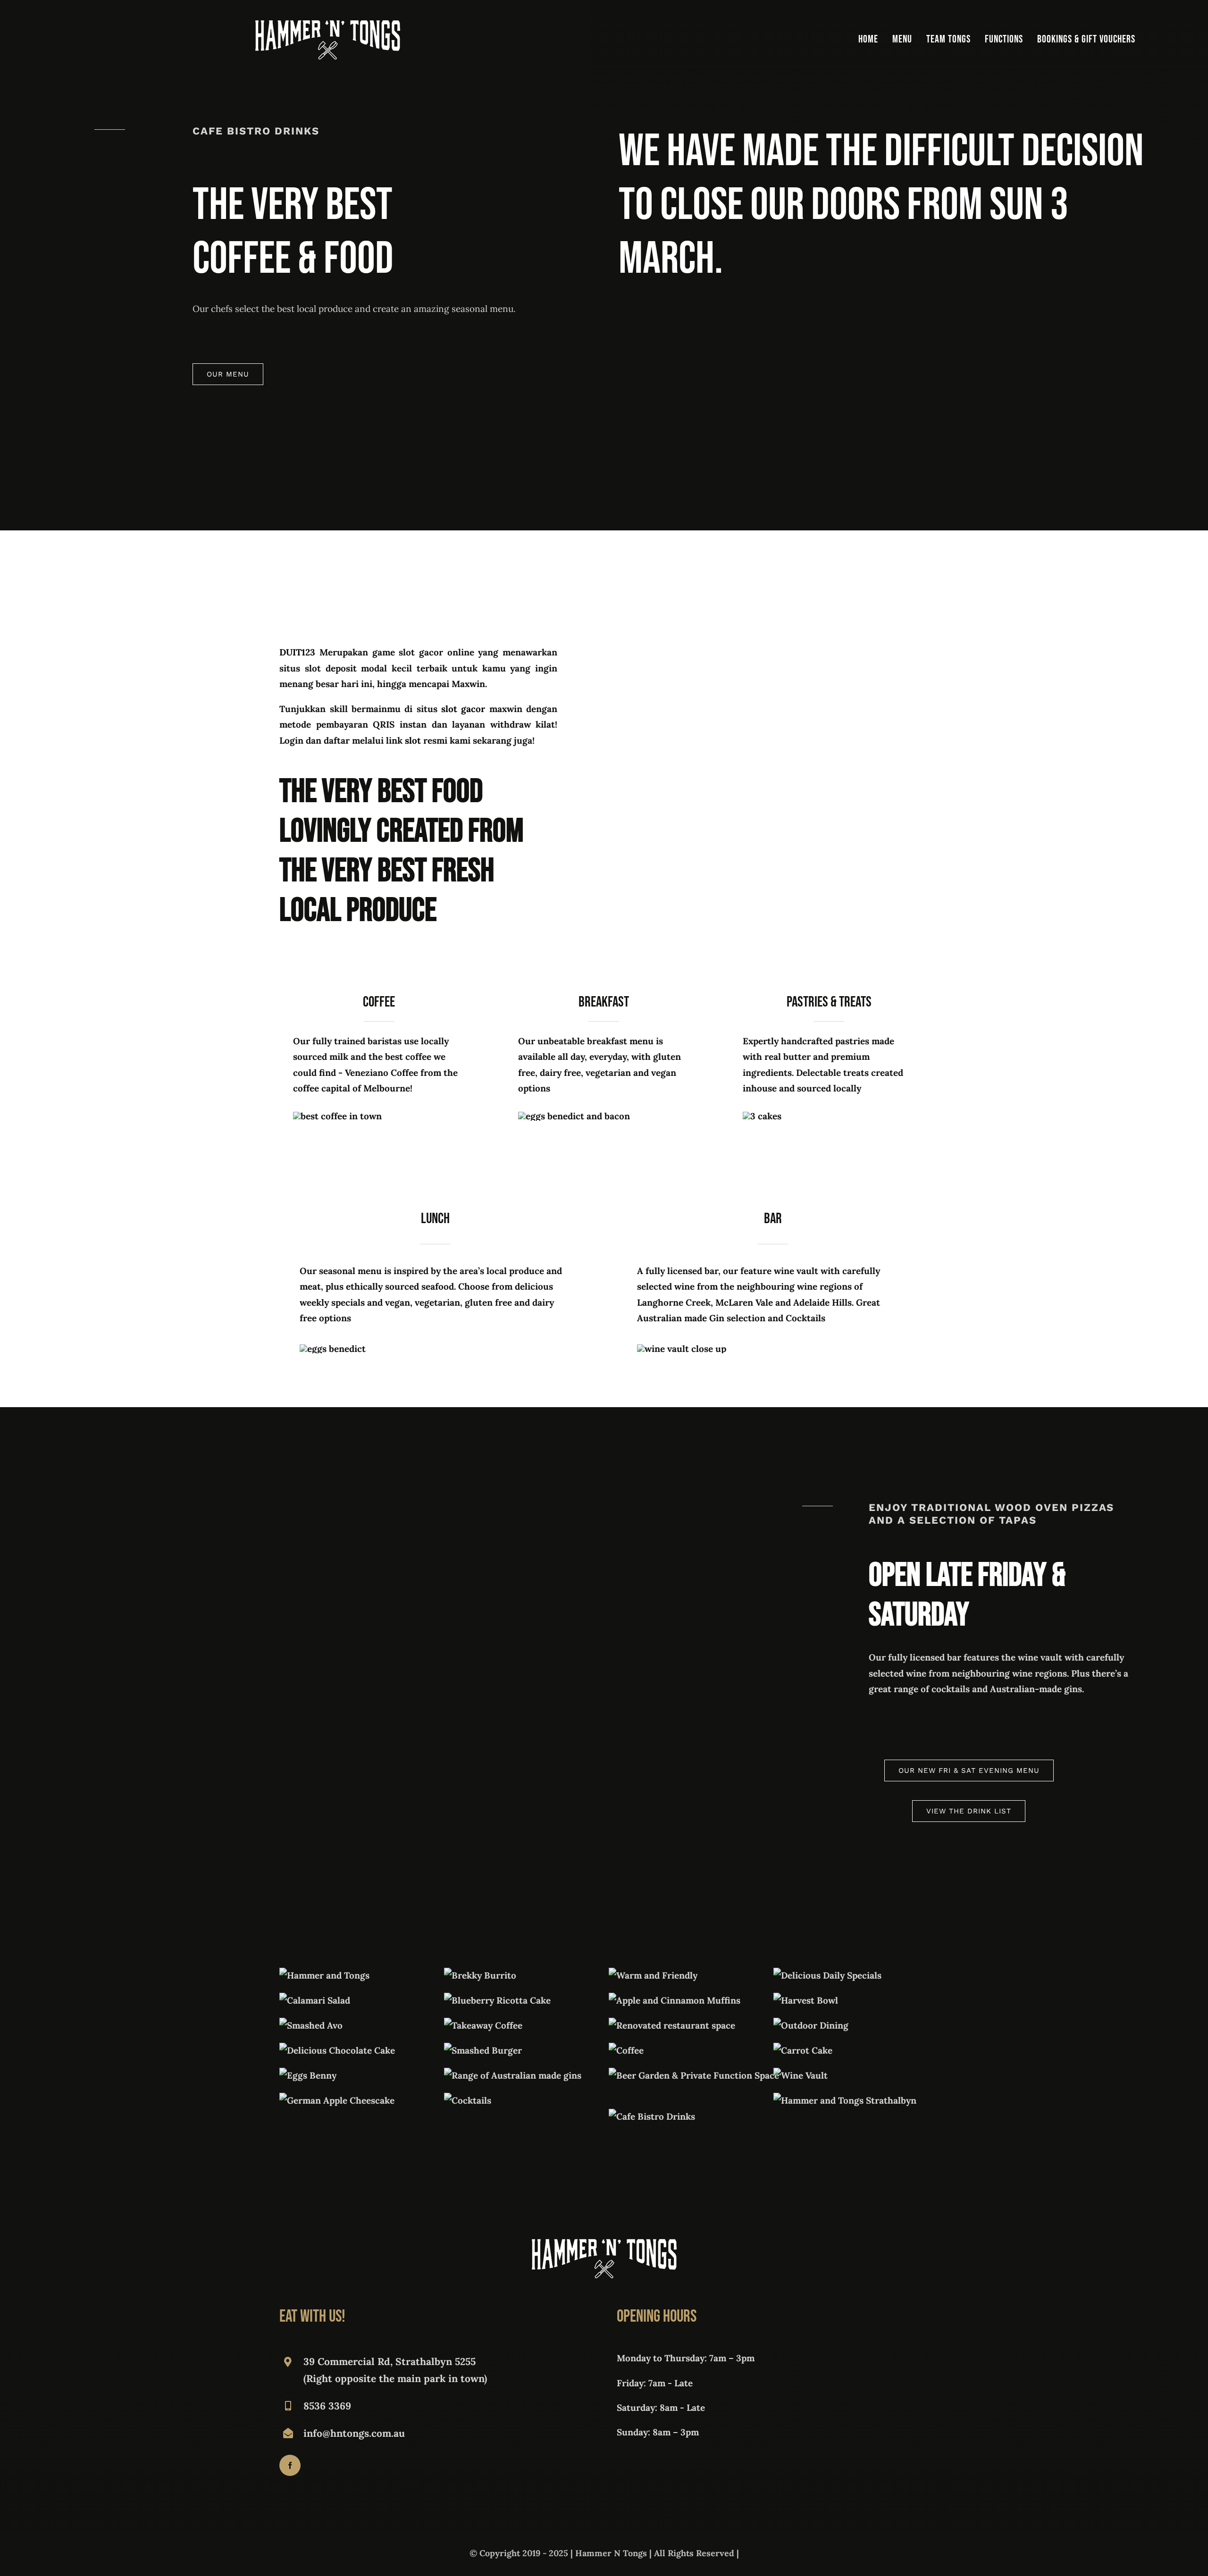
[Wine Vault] (801, 2075)
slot (413, 740)
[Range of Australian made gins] (513, 2075)
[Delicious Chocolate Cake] (337, 2050)
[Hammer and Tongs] (324, 1975)
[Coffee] (626, 2050)
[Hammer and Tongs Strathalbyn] (845, 2100)
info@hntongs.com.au (354, 2433)
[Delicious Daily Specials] (827, 1975)
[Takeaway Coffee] (483, 2025)
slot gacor (463, 709)
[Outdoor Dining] (811, 2025)
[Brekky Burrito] (480, 1975)
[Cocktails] (468, 2100)
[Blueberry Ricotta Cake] (497, 2000)
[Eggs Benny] (308, 2075)
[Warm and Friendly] (653, 1975)
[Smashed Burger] (483, 2050)
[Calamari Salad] (315, 2000)
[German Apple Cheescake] (337, 2100)
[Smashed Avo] (311, 2025)
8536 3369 (327, 2406)
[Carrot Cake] (803, 2050)
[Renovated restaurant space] (672, 2025)
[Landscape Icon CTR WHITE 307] (328, 25)
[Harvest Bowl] (806, 2000)
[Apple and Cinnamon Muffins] (675, 2000)
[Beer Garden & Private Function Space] (694, 2075)
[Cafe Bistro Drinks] (652, 2116)
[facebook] (290, 2465)
